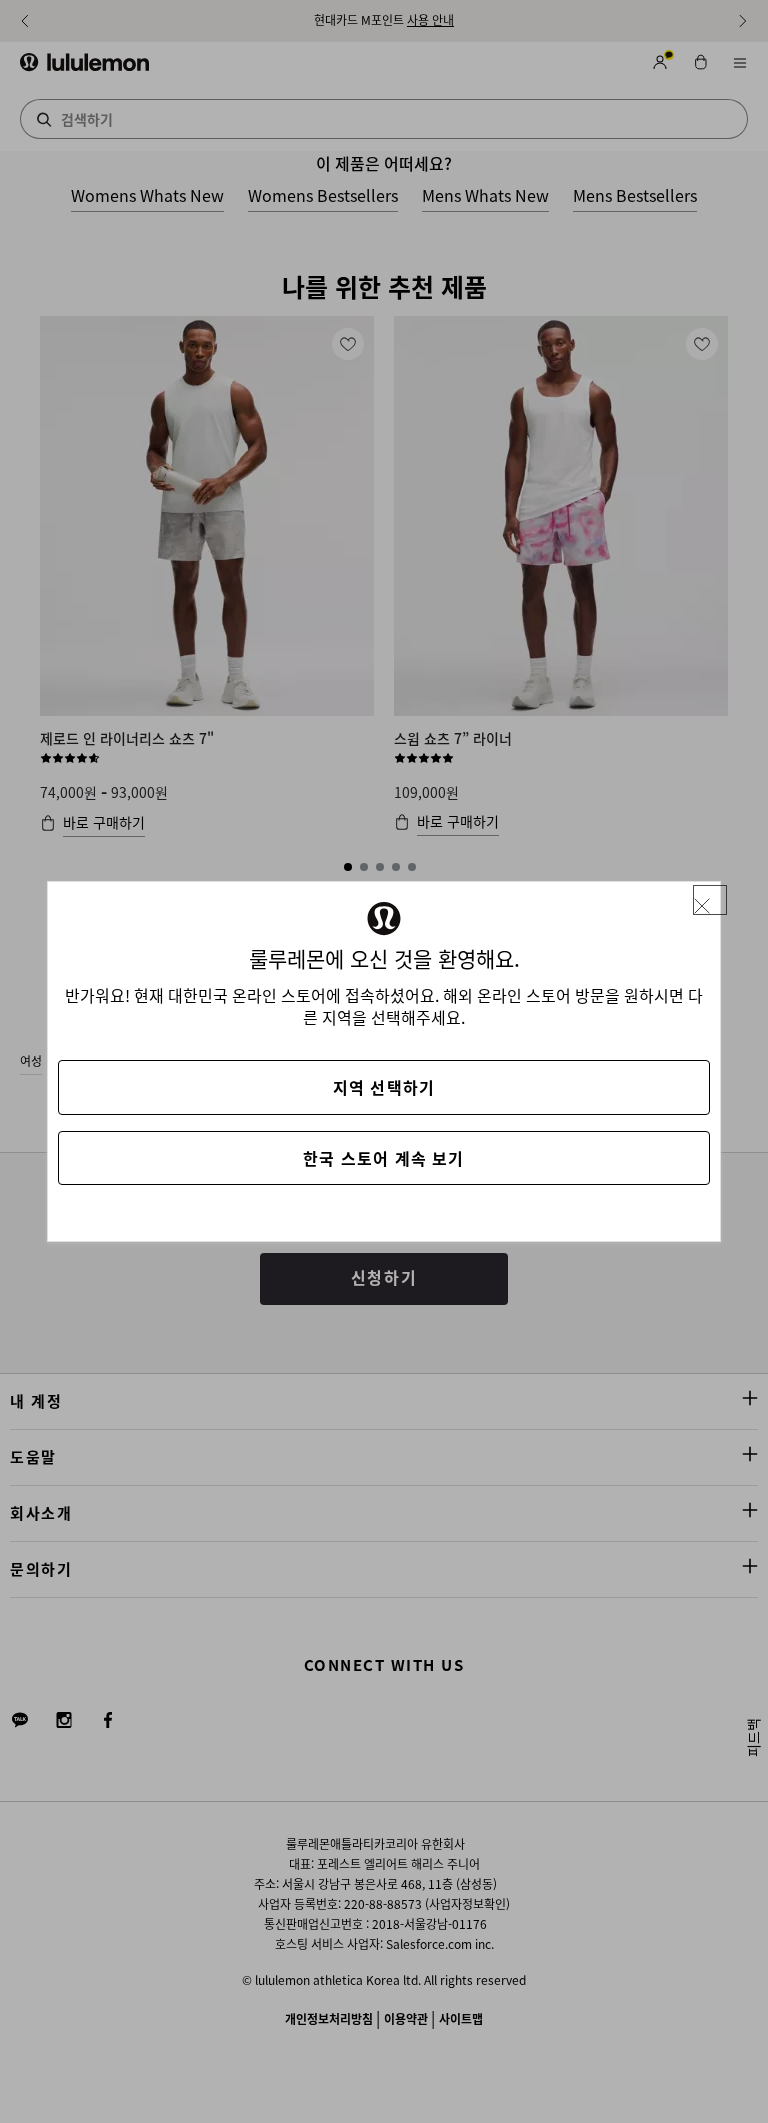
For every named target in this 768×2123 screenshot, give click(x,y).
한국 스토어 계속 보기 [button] (383, 1158)
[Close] (710, 900)
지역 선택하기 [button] (384, 1087)
